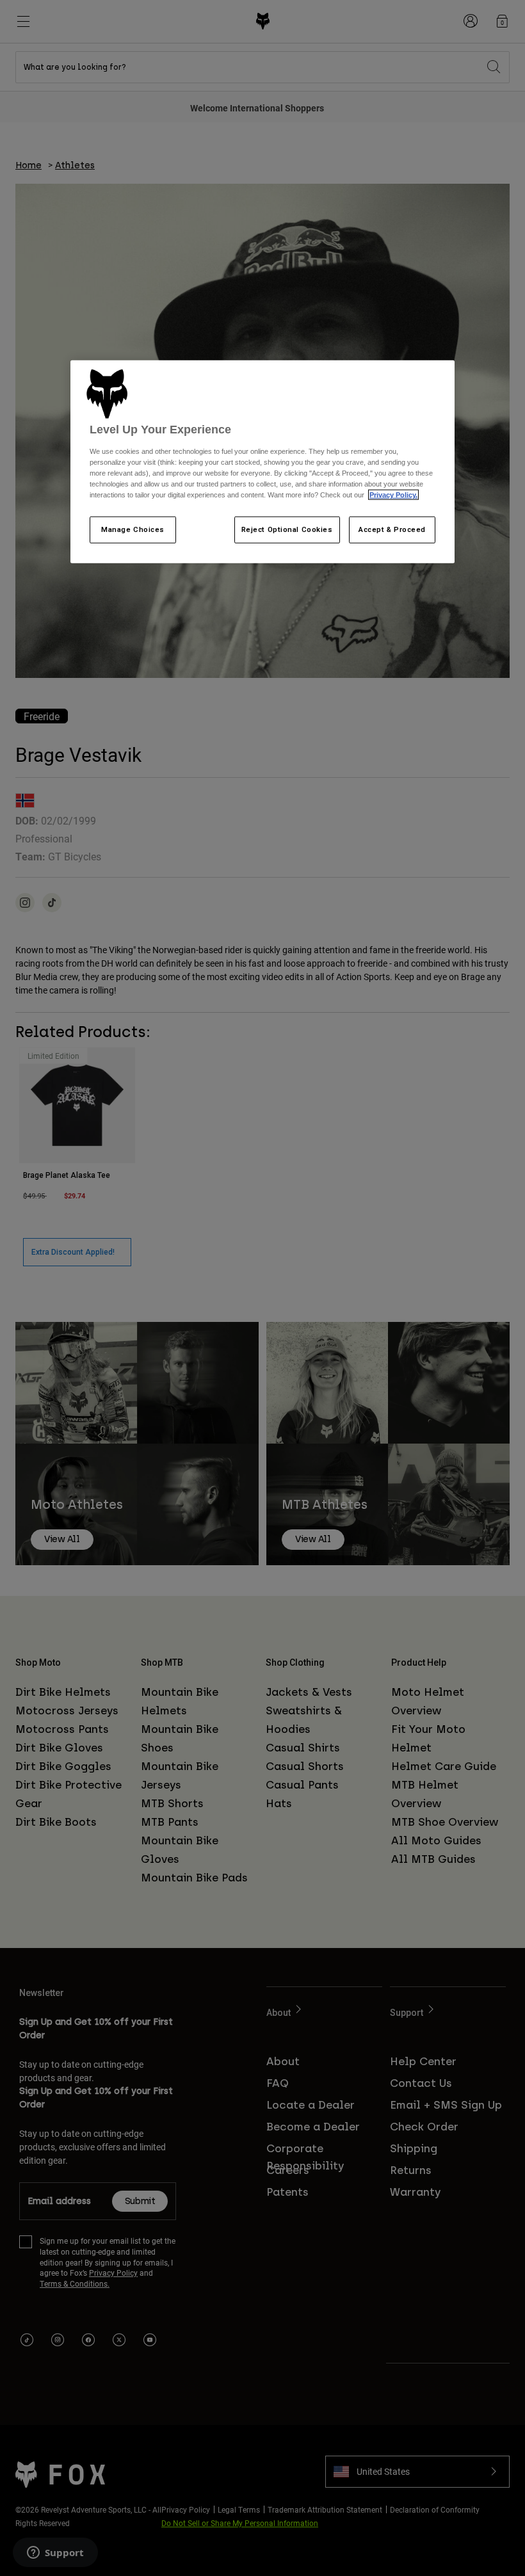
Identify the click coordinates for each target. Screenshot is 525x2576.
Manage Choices (133, 529)
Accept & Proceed (392, 529)
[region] (262, 462)
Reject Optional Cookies (287, 529)
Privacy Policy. (393, 495)
